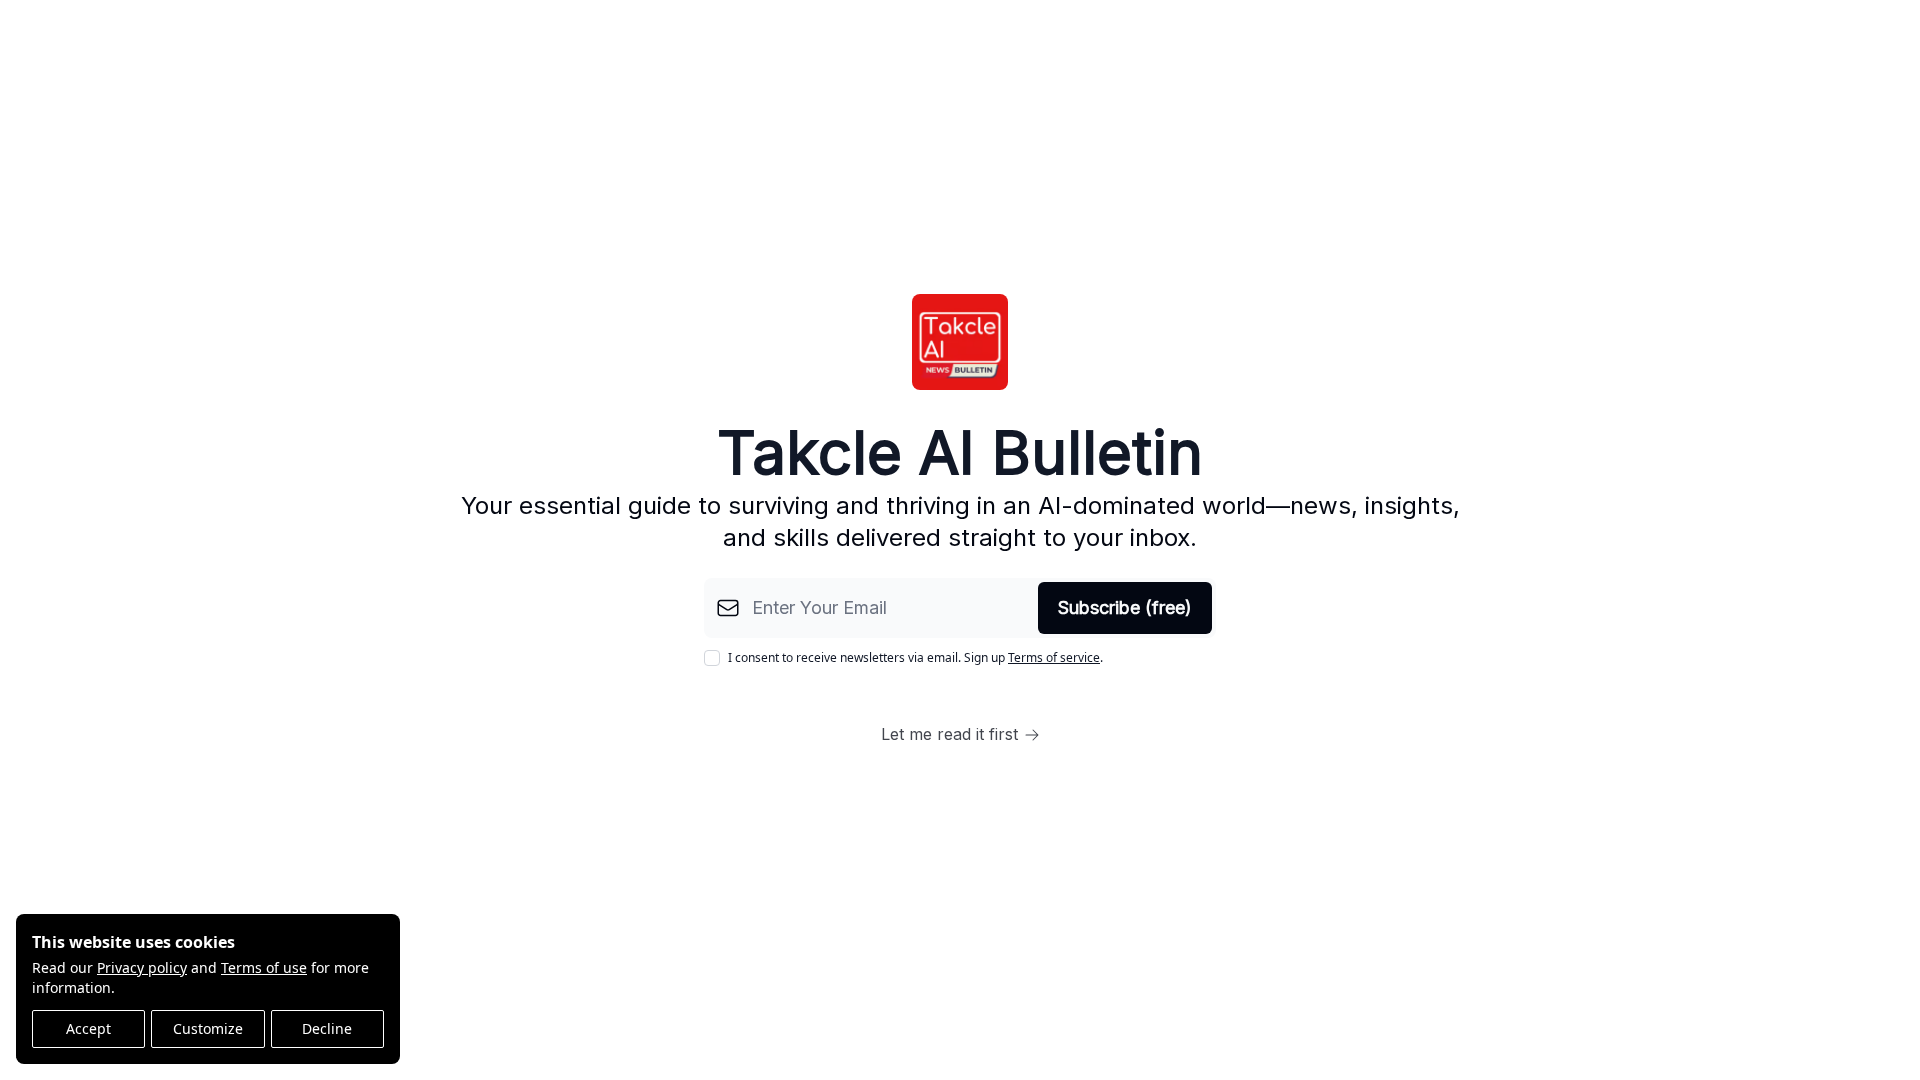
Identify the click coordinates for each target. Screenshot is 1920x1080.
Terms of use (264, 967)
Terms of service (1054, 657)
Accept (88, 1028)
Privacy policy (142, 967)
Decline (327, 1028)
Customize (208, 1028)
